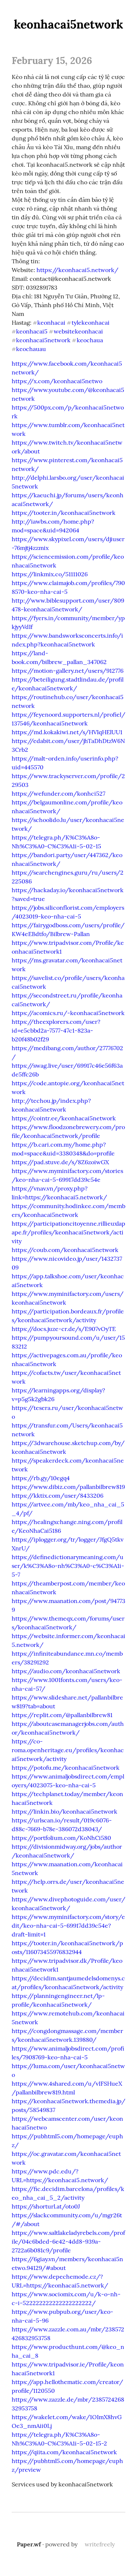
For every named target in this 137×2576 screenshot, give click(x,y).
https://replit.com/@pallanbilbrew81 (62, 1715)
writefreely (100, 2544)
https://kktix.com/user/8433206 (58, 1496)
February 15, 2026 (52, 60)
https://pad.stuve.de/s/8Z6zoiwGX (60, 1162)
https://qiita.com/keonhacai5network (64, 2452)
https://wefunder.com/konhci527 (58, 793)
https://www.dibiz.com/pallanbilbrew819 (68, 1487)
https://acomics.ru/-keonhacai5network (68, 1013)
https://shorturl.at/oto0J (46, 2206)
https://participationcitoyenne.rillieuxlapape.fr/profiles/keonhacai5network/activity (68, 1232)
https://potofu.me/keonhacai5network (66, 1768)
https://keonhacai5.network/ (77, 270)
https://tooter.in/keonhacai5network (64, 513)
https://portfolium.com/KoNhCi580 (61, 1838)
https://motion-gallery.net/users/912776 (68, 671)
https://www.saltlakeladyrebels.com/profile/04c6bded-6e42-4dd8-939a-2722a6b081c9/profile (68, 2241)
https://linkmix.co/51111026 (50, 574)
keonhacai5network (68, 24)
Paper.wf (29, 2544)
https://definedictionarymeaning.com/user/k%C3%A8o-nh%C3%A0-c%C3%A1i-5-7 (68, 1566)
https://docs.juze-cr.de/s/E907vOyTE (64, 1329)
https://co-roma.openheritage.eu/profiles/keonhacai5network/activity (68, 1750)
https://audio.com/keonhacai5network (66, 1671)
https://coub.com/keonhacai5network (65, 1250)
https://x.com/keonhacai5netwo (57, 381)
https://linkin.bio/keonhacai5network (64, 1811)
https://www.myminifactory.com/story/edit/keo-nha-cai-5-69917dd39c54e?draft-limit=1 (68, 1926)
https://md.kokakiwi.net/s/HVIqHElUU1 (67, 732)
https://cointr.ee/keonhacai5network (64, 1118)
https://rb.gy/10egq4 (41, 1478)
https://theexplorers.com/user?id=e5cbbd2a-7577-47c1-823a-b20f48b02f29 (56, 1030)
